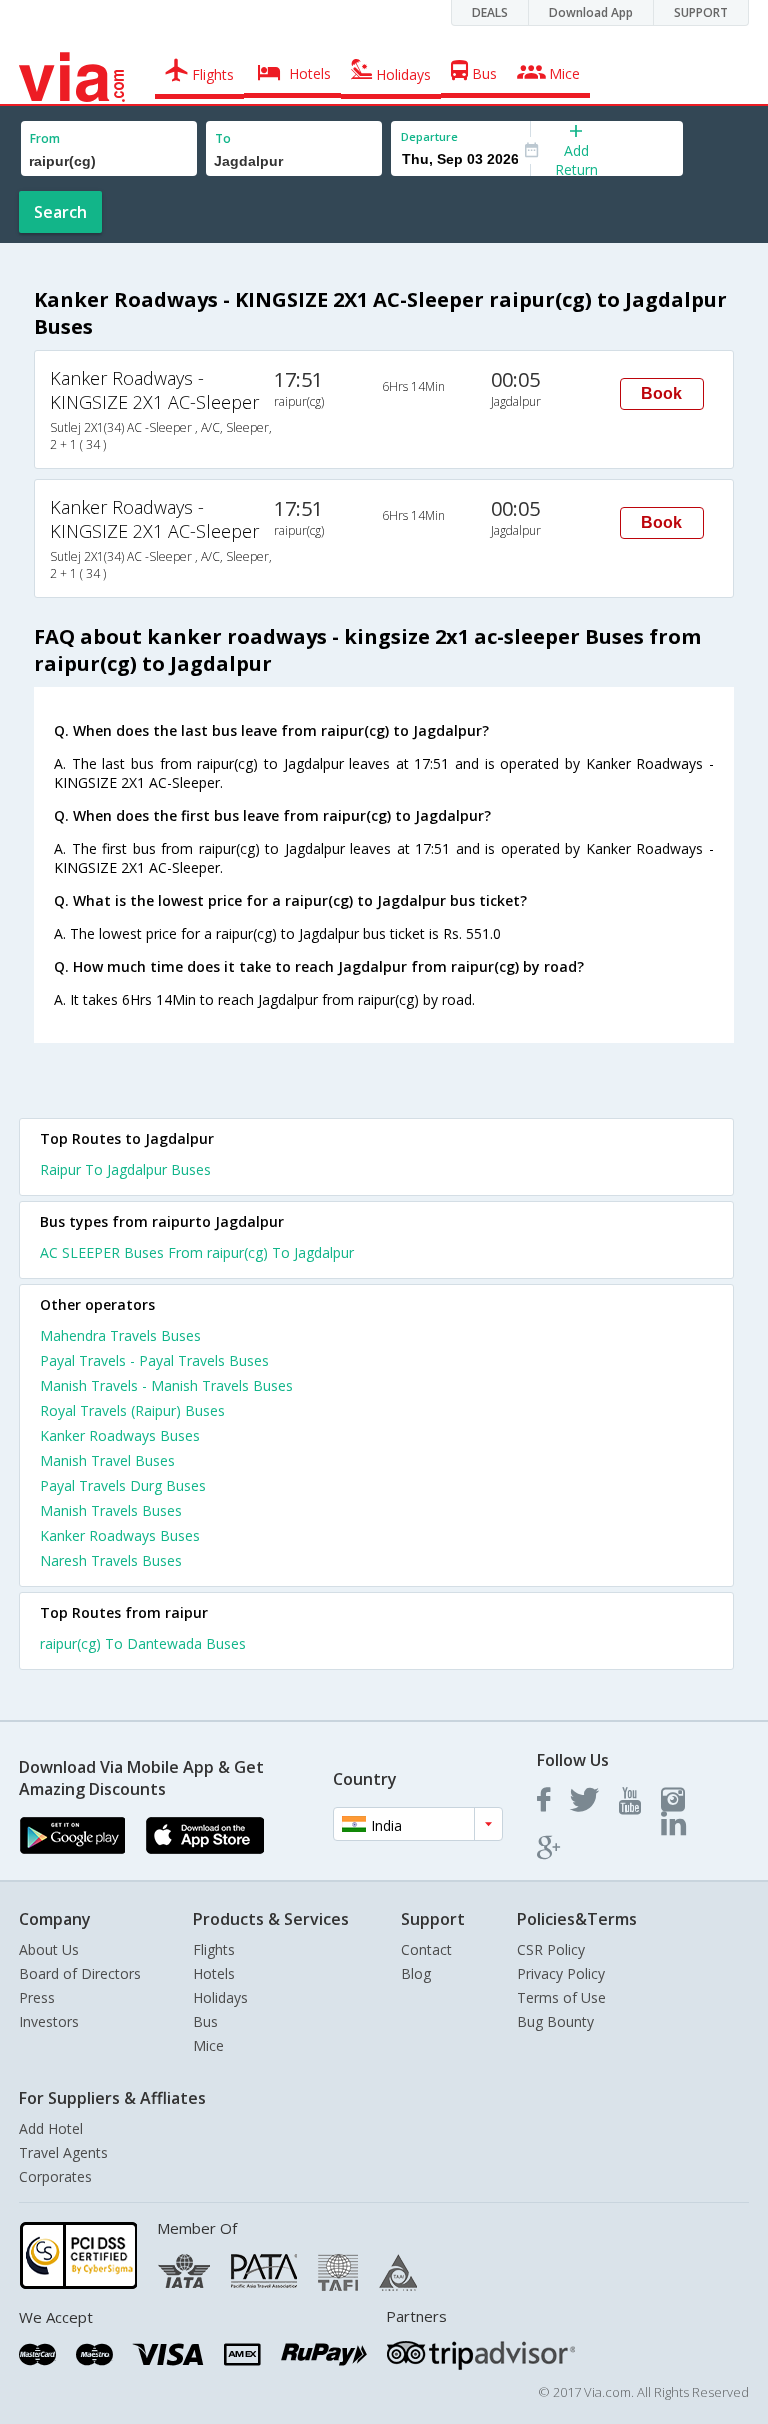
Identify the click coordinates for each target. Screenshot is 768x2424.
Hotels (214, 1973)
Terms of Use (561, 1997)
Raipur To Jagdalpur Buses (125, 1169)
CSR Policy (551, 1949)
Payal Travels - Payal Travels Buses (154, 1360)
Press (37, 1997)
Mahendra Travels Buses (120, 1335)
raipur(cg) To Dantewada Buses (143, 1643)
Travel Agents (63, 2152)
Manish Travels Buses (111, 1510)
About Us (49, 1949)
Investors (49, 2021)
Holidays (220, 1997)
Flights (214, 1949)
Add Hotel (51, 2128)
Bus (205, 2021)
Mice (208, 2045)
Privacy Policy (561, 1973)
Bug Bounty (555, 2021)
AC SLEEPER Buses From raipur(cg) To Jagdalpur (197, 1252)
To (223, 138)
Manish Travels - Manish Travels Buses (166, 1385)
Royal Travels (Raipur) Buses (132, 1410)
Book (661, 393)
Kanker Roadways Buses (120, 1435)
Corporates (55, 2176)
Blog (416, 1973)
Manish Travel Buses (107, 1460)
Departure (429, 136)
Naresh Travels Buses (111, 1560)
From (45, 138)
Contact (426, 1949)
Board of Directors (80, 1973)
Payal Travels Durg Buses (123, 1485)
